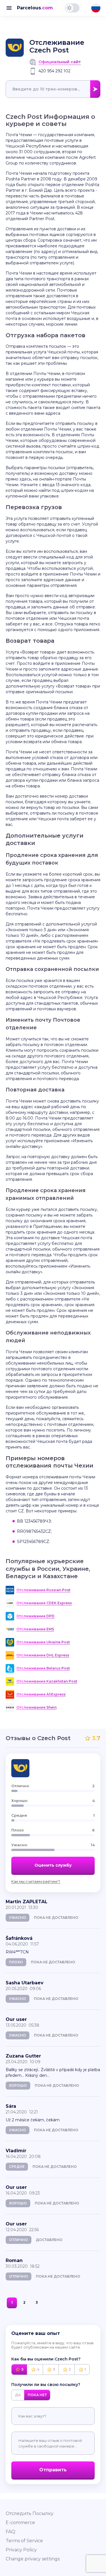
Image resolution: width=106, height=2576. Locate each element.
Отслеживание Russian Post (43, 1590)
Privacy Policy (21, 2550)
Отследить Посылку (30, 2513)
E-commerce (20, 2523)
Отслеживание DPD (35, 1616)
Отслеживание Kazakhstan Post (47, 1681)
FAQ (10, 2532)
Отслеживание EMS (35, 1629)
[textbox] (53, 89)
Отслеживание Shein (36, 1707)
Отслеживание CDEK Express (44, 1603)
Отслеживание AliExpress (41, 1694)
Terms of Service (24, 2541)
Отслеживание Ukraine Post (43, 1642)
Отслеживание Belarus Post (43, 1668)
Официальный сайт (60, 62)
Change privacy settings (33, 2559)
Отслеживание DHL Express (43, 1655)
